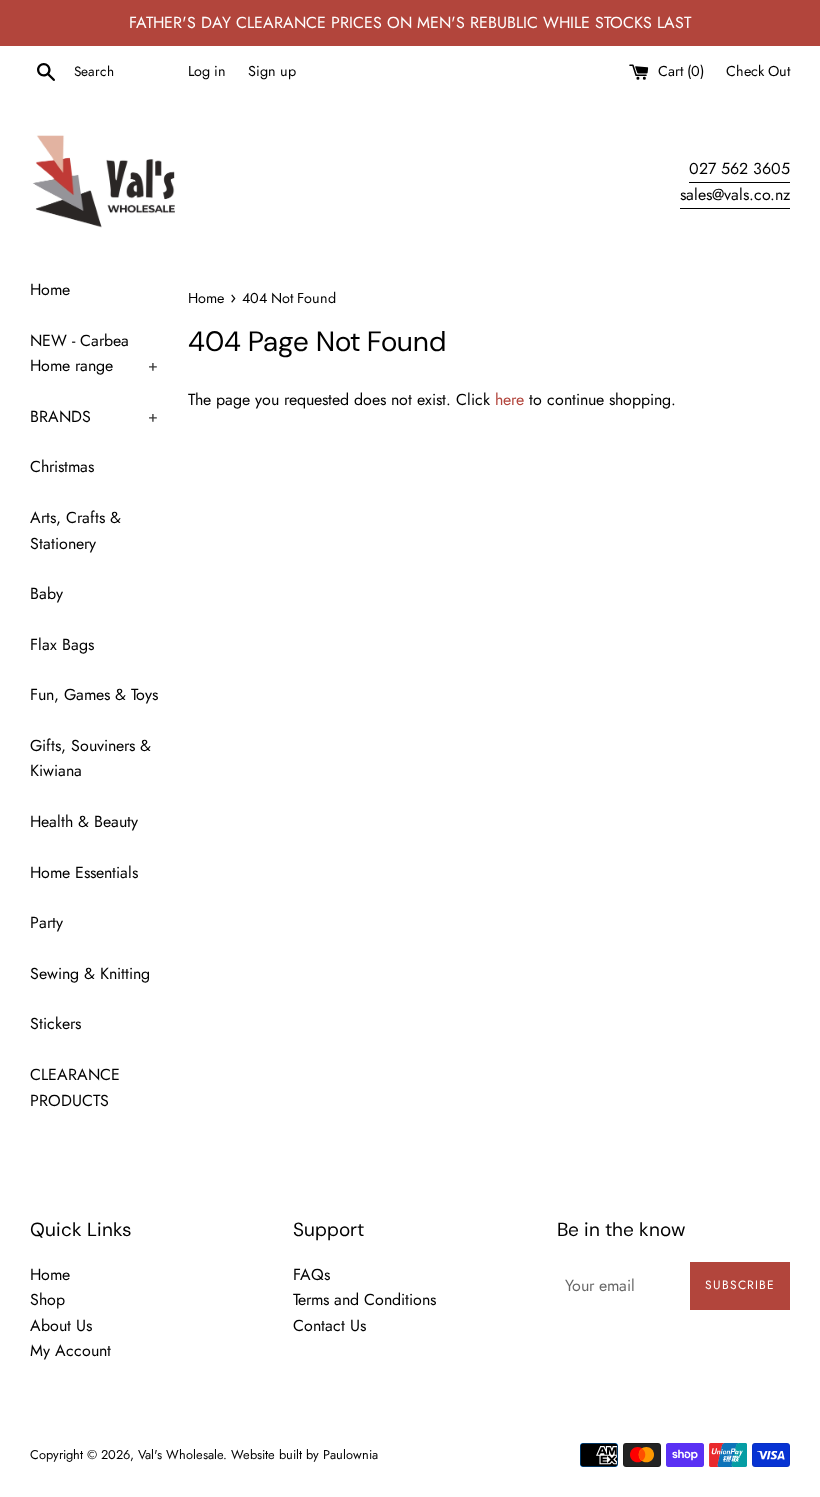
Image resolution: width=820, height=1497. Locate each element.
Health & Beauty (84, 821)
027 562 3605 (739, 168)
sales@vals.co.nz (735, 194)
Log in (207, 71)
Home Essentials (84, 872)
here (509, 399)
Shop (47, 1299)
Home (50, 289)
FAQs (311, 1274)
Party (46, 922)
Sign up (272, 71)
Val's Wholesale (180, 1454)
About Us (61, 1325)
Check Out (758, 71)
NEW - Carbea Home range (94, 353)
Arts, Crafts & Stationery (75, 530)
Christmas (62, 466)
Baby (46, 593)
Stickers (55, 1023)
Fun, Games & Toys (94, 694)
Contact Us (329, 1325)
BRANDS (94, 416)
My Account (70, 1350)
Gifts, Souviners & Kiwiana (90, 758)
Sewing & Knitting (90, 973)
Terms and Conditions (364, 1299)
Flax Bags (62, 644)
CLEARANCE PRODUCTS (75, 1087)
